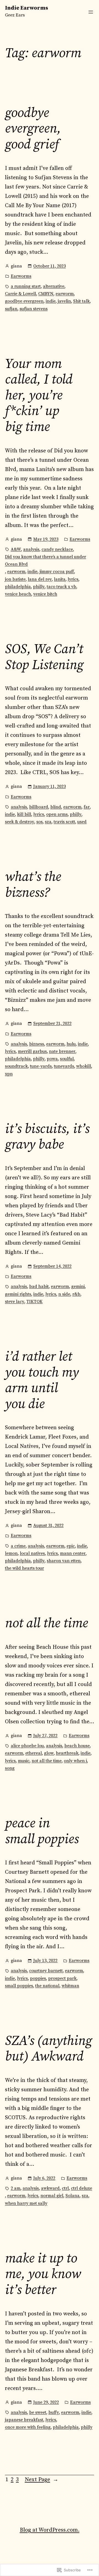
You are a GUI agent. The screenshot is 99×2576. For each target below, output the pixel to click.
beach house (77, 1746)
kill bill (24, 814)
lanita (60, 579)
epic (71, 1546)
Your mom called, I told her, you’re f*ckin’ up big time (39, 396)
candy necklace (57, 549)
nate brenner (62, 1051)
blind (56, 807)
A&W (16, 549)
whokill (84, 1066)
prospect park (62, 1978)
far (87, 807)
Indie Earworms (27, 8)
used (82, 822)
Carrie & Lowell (20, 294)
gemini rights (18, 1294)
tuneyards (64, 1066)
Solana (72, 2196)
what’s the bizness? (33, 885)
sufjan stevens (34, 309)
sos (39, 822)
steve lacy (15, 1302)
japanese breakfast (24, 2420)
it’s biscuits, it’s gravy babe (47, 1137)
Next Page (42, 2480)
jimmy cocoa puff (57, 572)
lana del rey (40, 579)
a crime (18, 1546)
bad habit (39, 1286)
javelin (64, 301)
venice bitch (45, 594)
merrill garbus (32, 1051)
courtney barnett (46, 1971)
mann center (73, 1553)
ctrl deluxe (82, 2188)
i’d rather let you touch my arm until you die (42, 1381)
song (10, 1768)
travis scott (64, 822)
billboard (39, 807)
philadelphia (18, 587)
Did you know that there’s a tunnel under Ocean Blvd (46, 560)
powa (52, 1059)
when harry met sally (26, 2203)
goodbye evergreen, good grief (33, 129)
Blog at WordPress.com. (50, 2530)
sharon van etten (64, 1561)
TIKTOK (35, 1302)
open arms (57, 814)
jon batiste (15, 579)
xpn (9, 1074)
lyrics (73, 579)
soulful (67, 1059)
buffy (54, 2412)
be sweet (38, 2412)
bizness (37, 1044)
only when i (75, 1761)
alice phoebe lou (27, 1746)
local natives (32, 1553)
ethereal (34, 1753)
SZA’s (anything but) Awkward (48, 2049)
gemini (78, 1286)
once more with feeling (28, 2427)
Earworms (21, 276)
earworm (65, 294)
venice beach (18, 594)
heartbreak (67, 1753)
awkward (50, 2188)
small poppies (19, 1986)
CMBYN (46, 294)
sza (48, 822)
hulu (71, 1044)
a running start (26, 286)
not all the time (46, 1624)
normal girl (52, 2196)
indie (51, 301)
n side (64, 1294)
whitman (70, 1986)
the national (47, 1986)
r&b (76, 1294)
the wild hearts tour (24, 1568)
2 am (16, 2188)
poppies (38, 1978)
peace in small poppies (42, 1832)
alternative (54, 286)
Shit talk (81, 301)
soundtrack (16, 1066)
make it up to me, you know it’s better (43, 2275)
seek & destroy (20, 822)
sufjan (11, 309)
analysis (31, 549)
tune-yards (41, 1066)
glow (49, 1753)
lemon (11, 1553)
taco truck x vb (61, 587)
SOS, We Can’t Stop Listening (44, 657)
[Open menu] (91, 12)
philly (39, 587)
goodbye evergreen (24, 301)
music (24, 1761)
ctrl (65, 2188)
